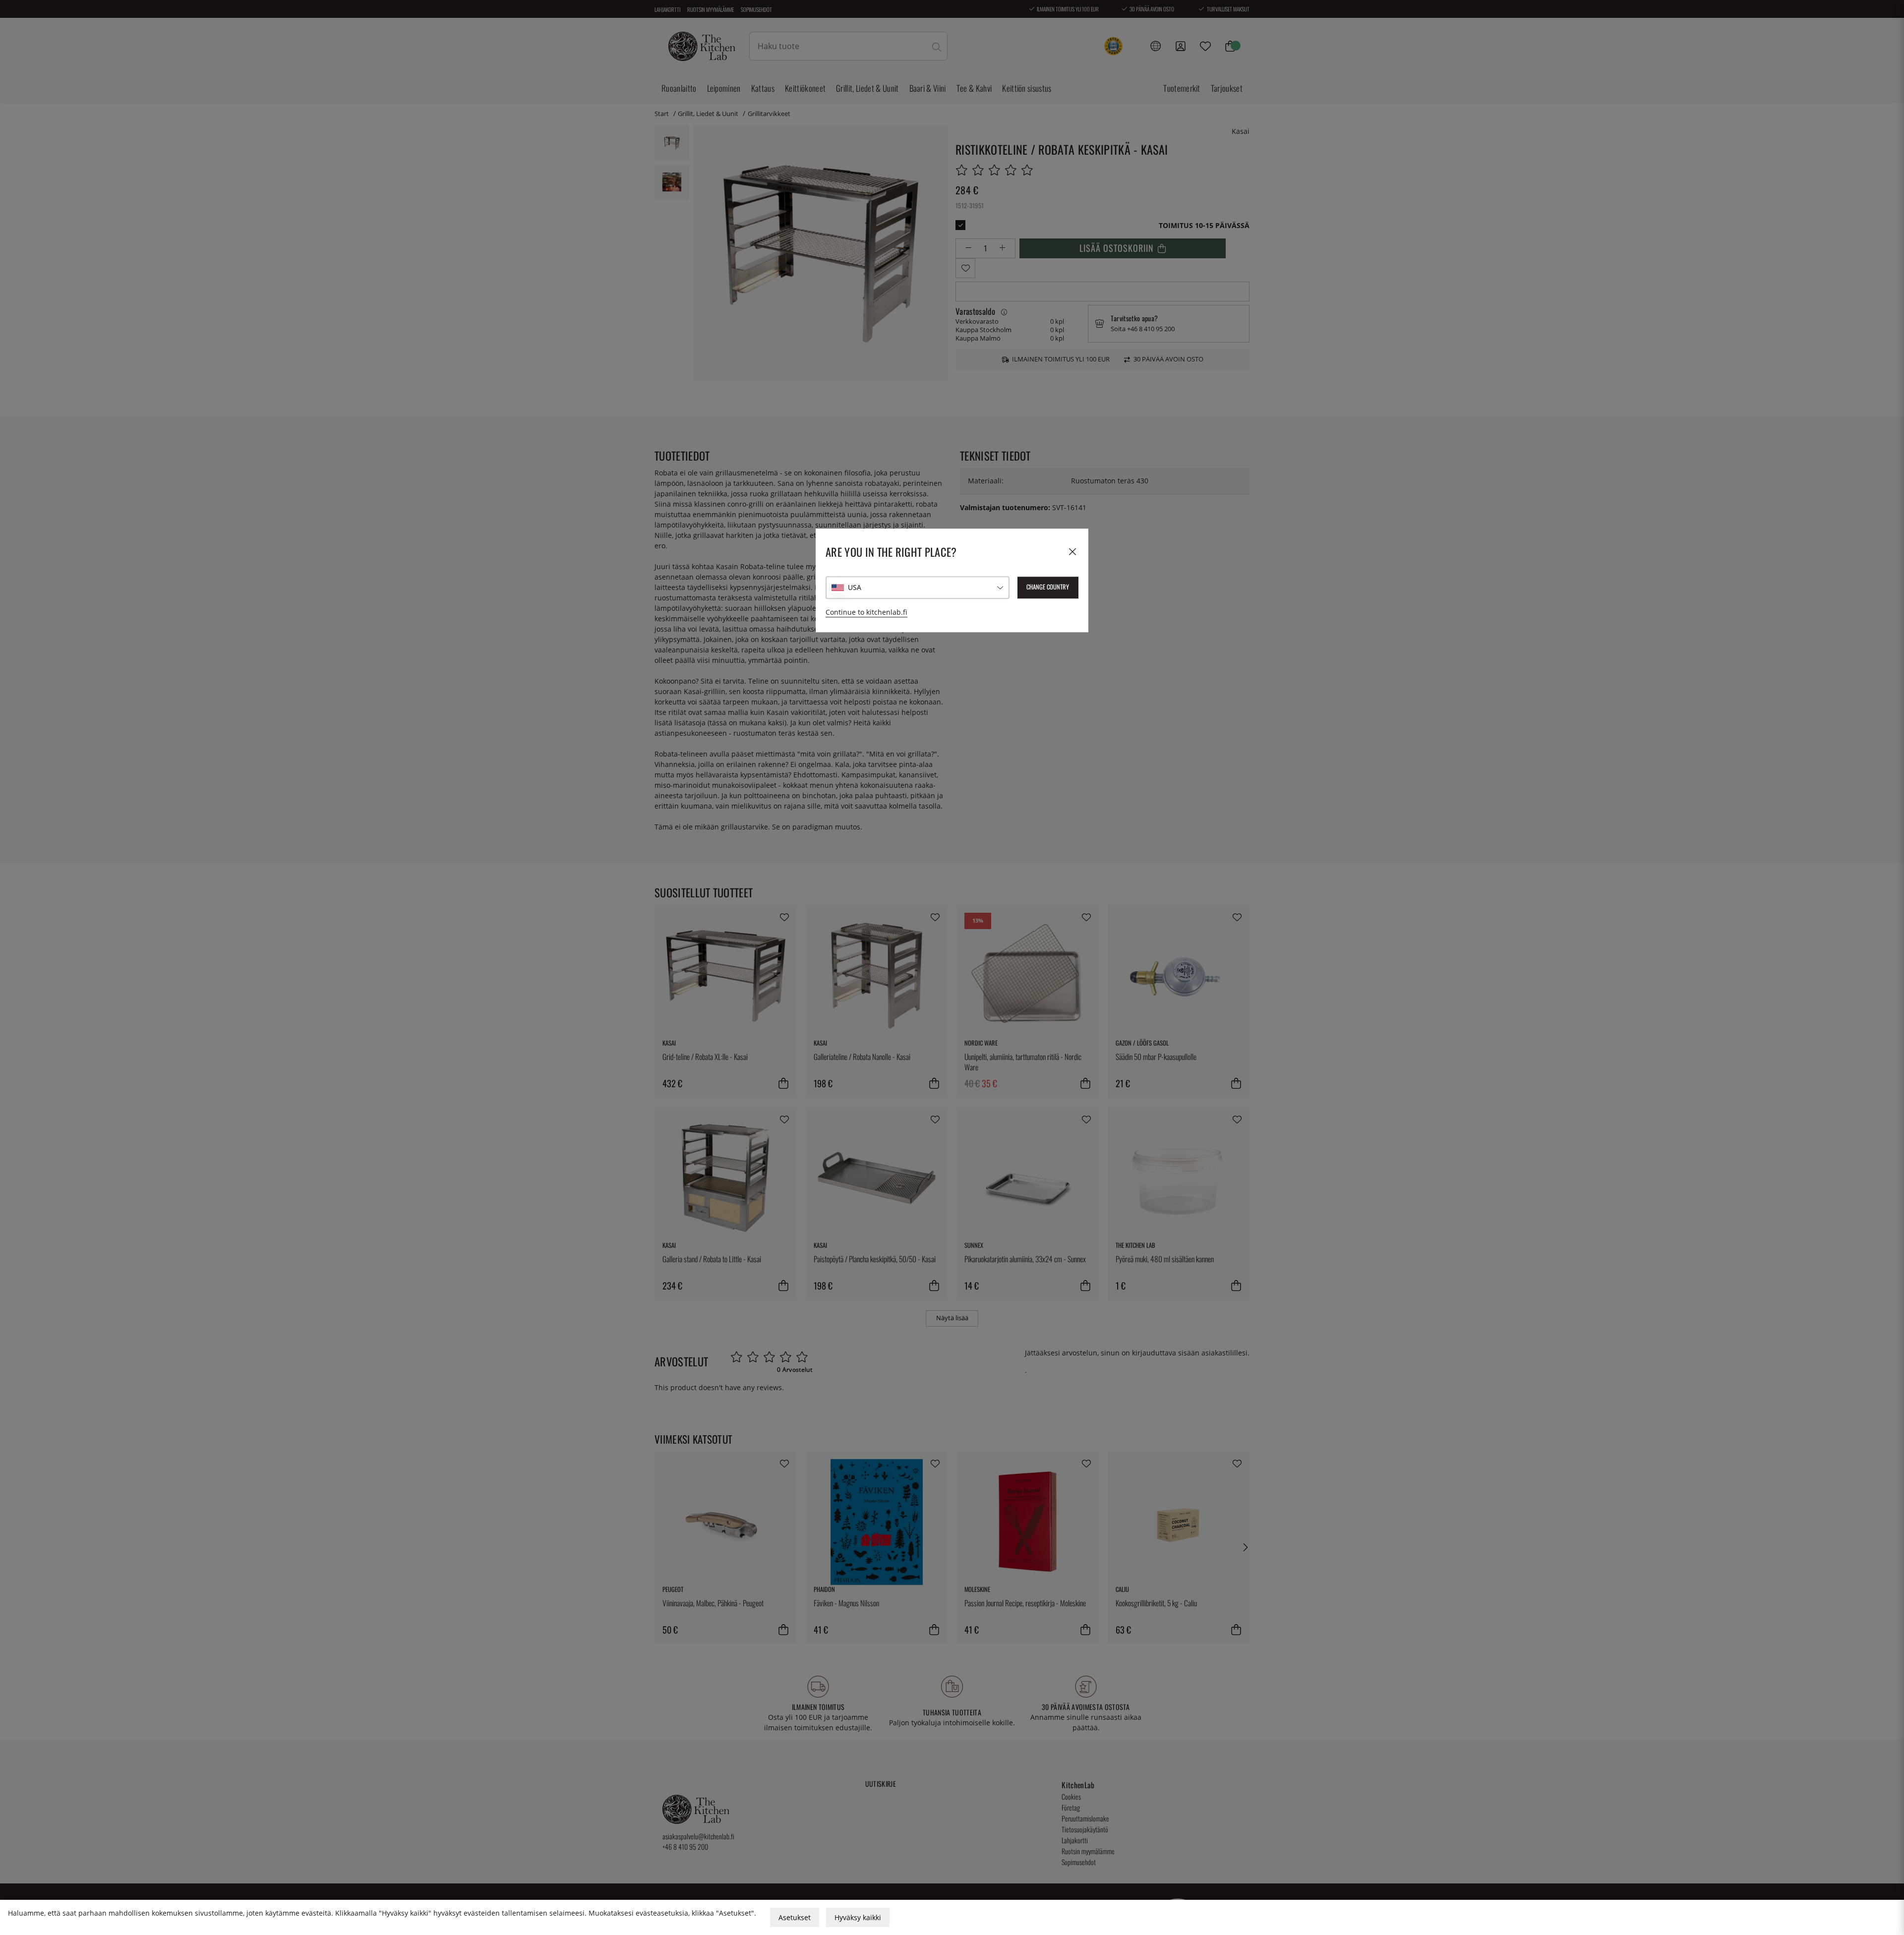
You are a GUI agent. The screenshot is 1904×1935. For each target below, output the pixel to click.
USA (855, 588)
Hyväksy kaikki (858, 1917)
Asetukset (795, 1917)
